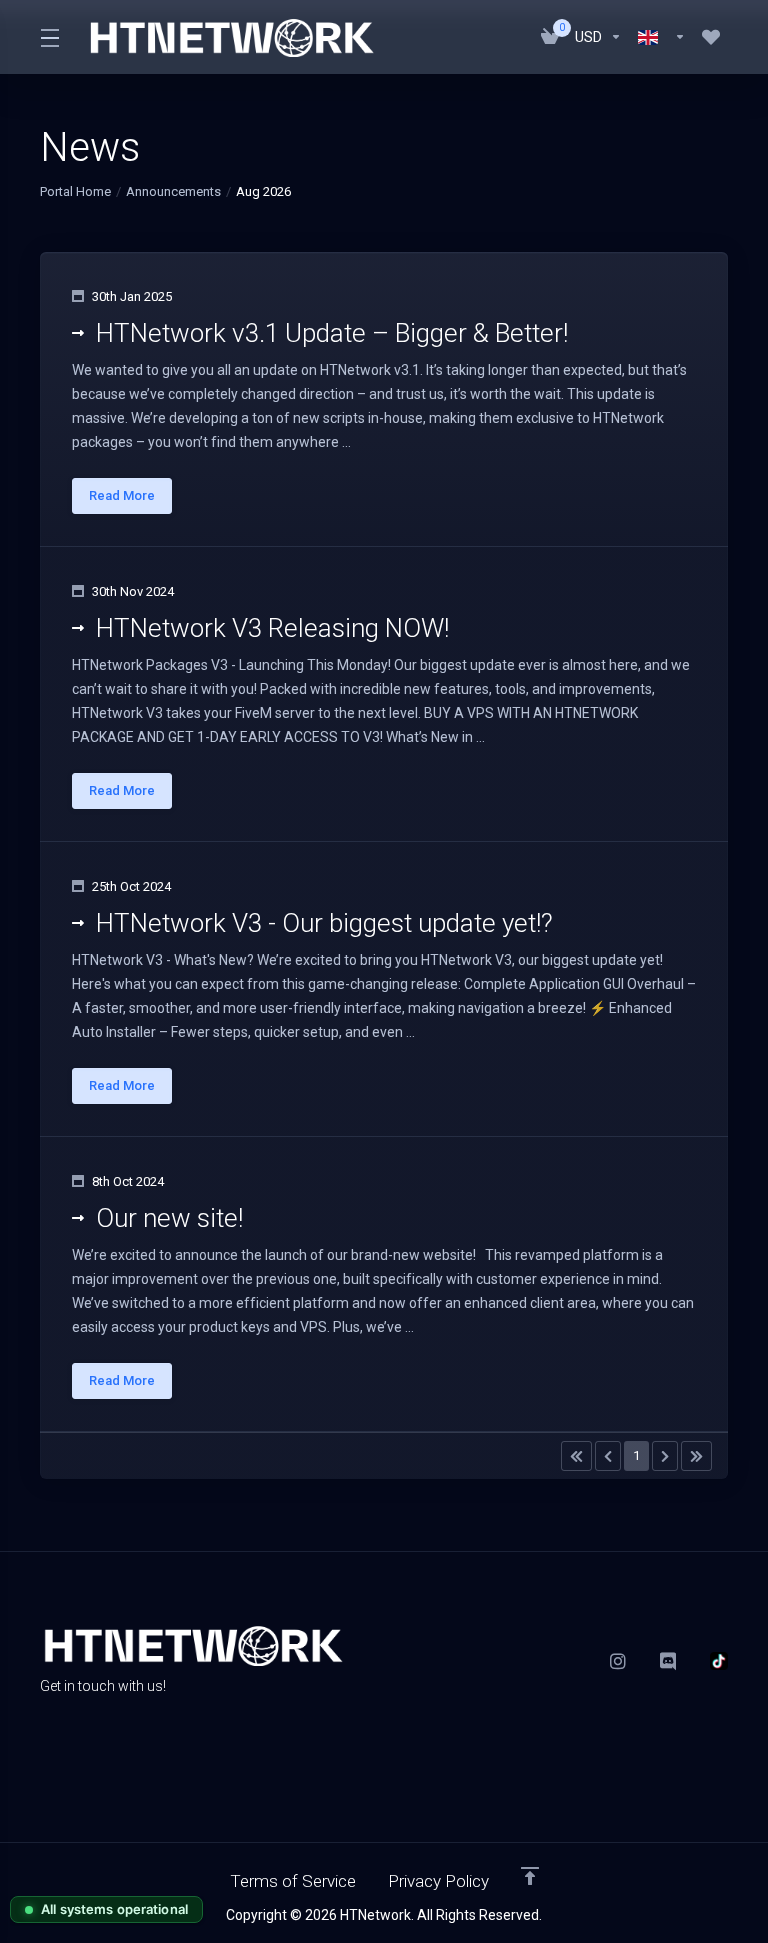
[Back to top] (530, 1876)
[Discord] (669, 1661)
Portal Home (75, 191)
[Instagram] (619, 1661)
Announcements (173, 191)
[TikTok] (719, 1661)
